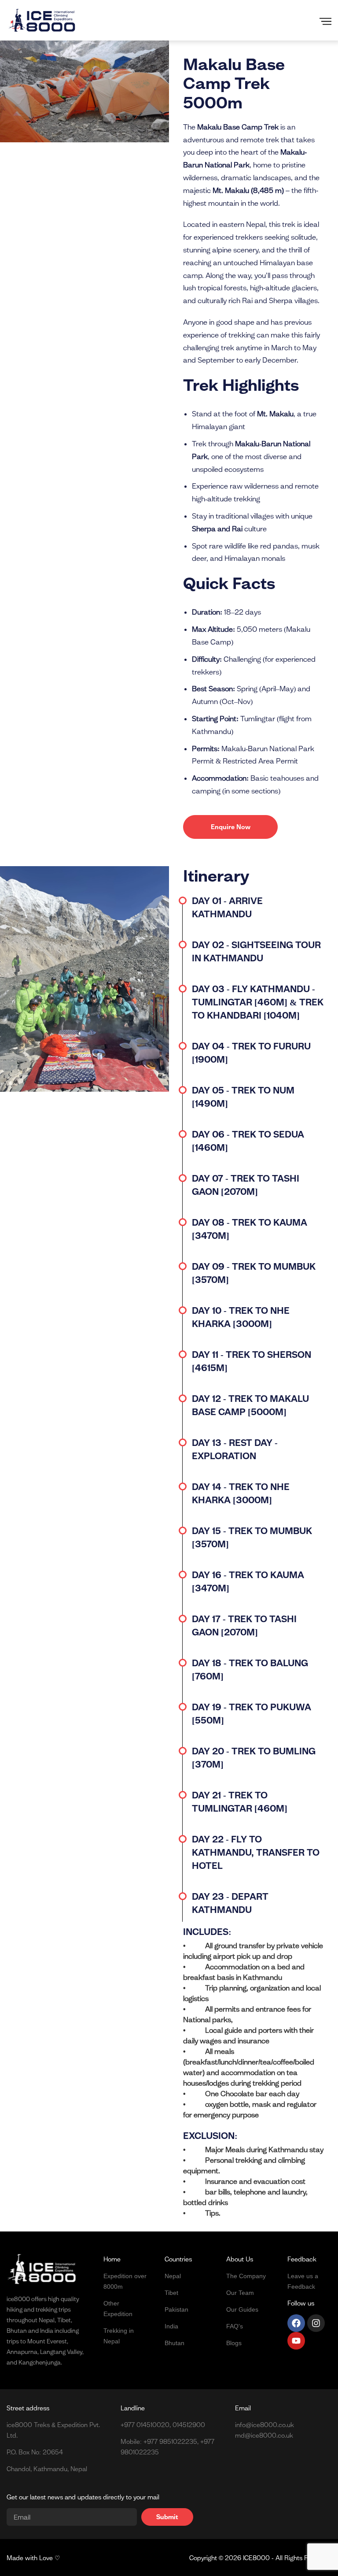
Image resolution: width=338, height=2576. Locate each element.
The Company (246, 2276)
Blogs (234, 2343)
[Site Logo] (42, 20)
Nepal (173, 2276)
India (171, 2326)
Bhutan (175, 2343)
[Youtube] (296, 2341)
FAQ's (235, 2326)
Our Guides (242, 2309)
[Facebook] (296, 2323)
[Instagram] (316, 2323)
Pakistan (176, 2309)
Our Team (240, 2293)
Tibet (171, 2293)
